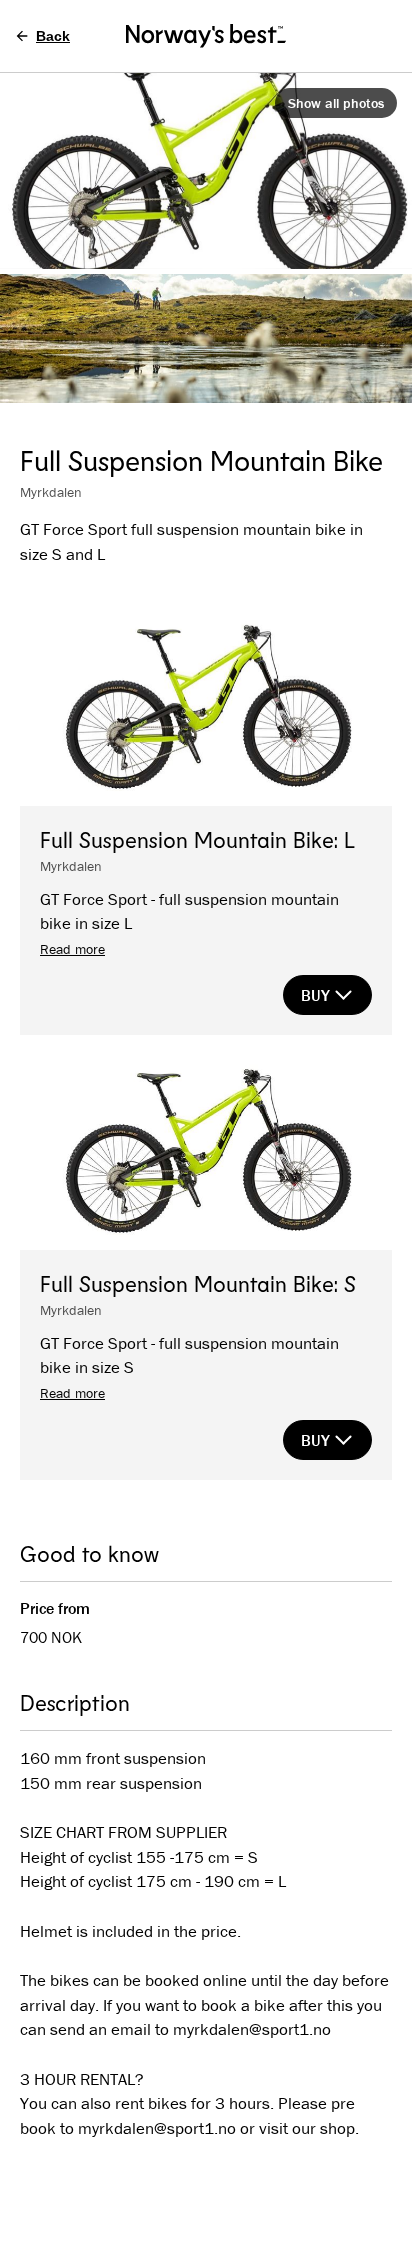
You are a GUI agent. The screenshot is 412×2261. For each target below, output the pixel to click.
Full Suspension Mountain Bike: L (197, 839)
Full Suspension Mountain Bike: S (198, 1283)
